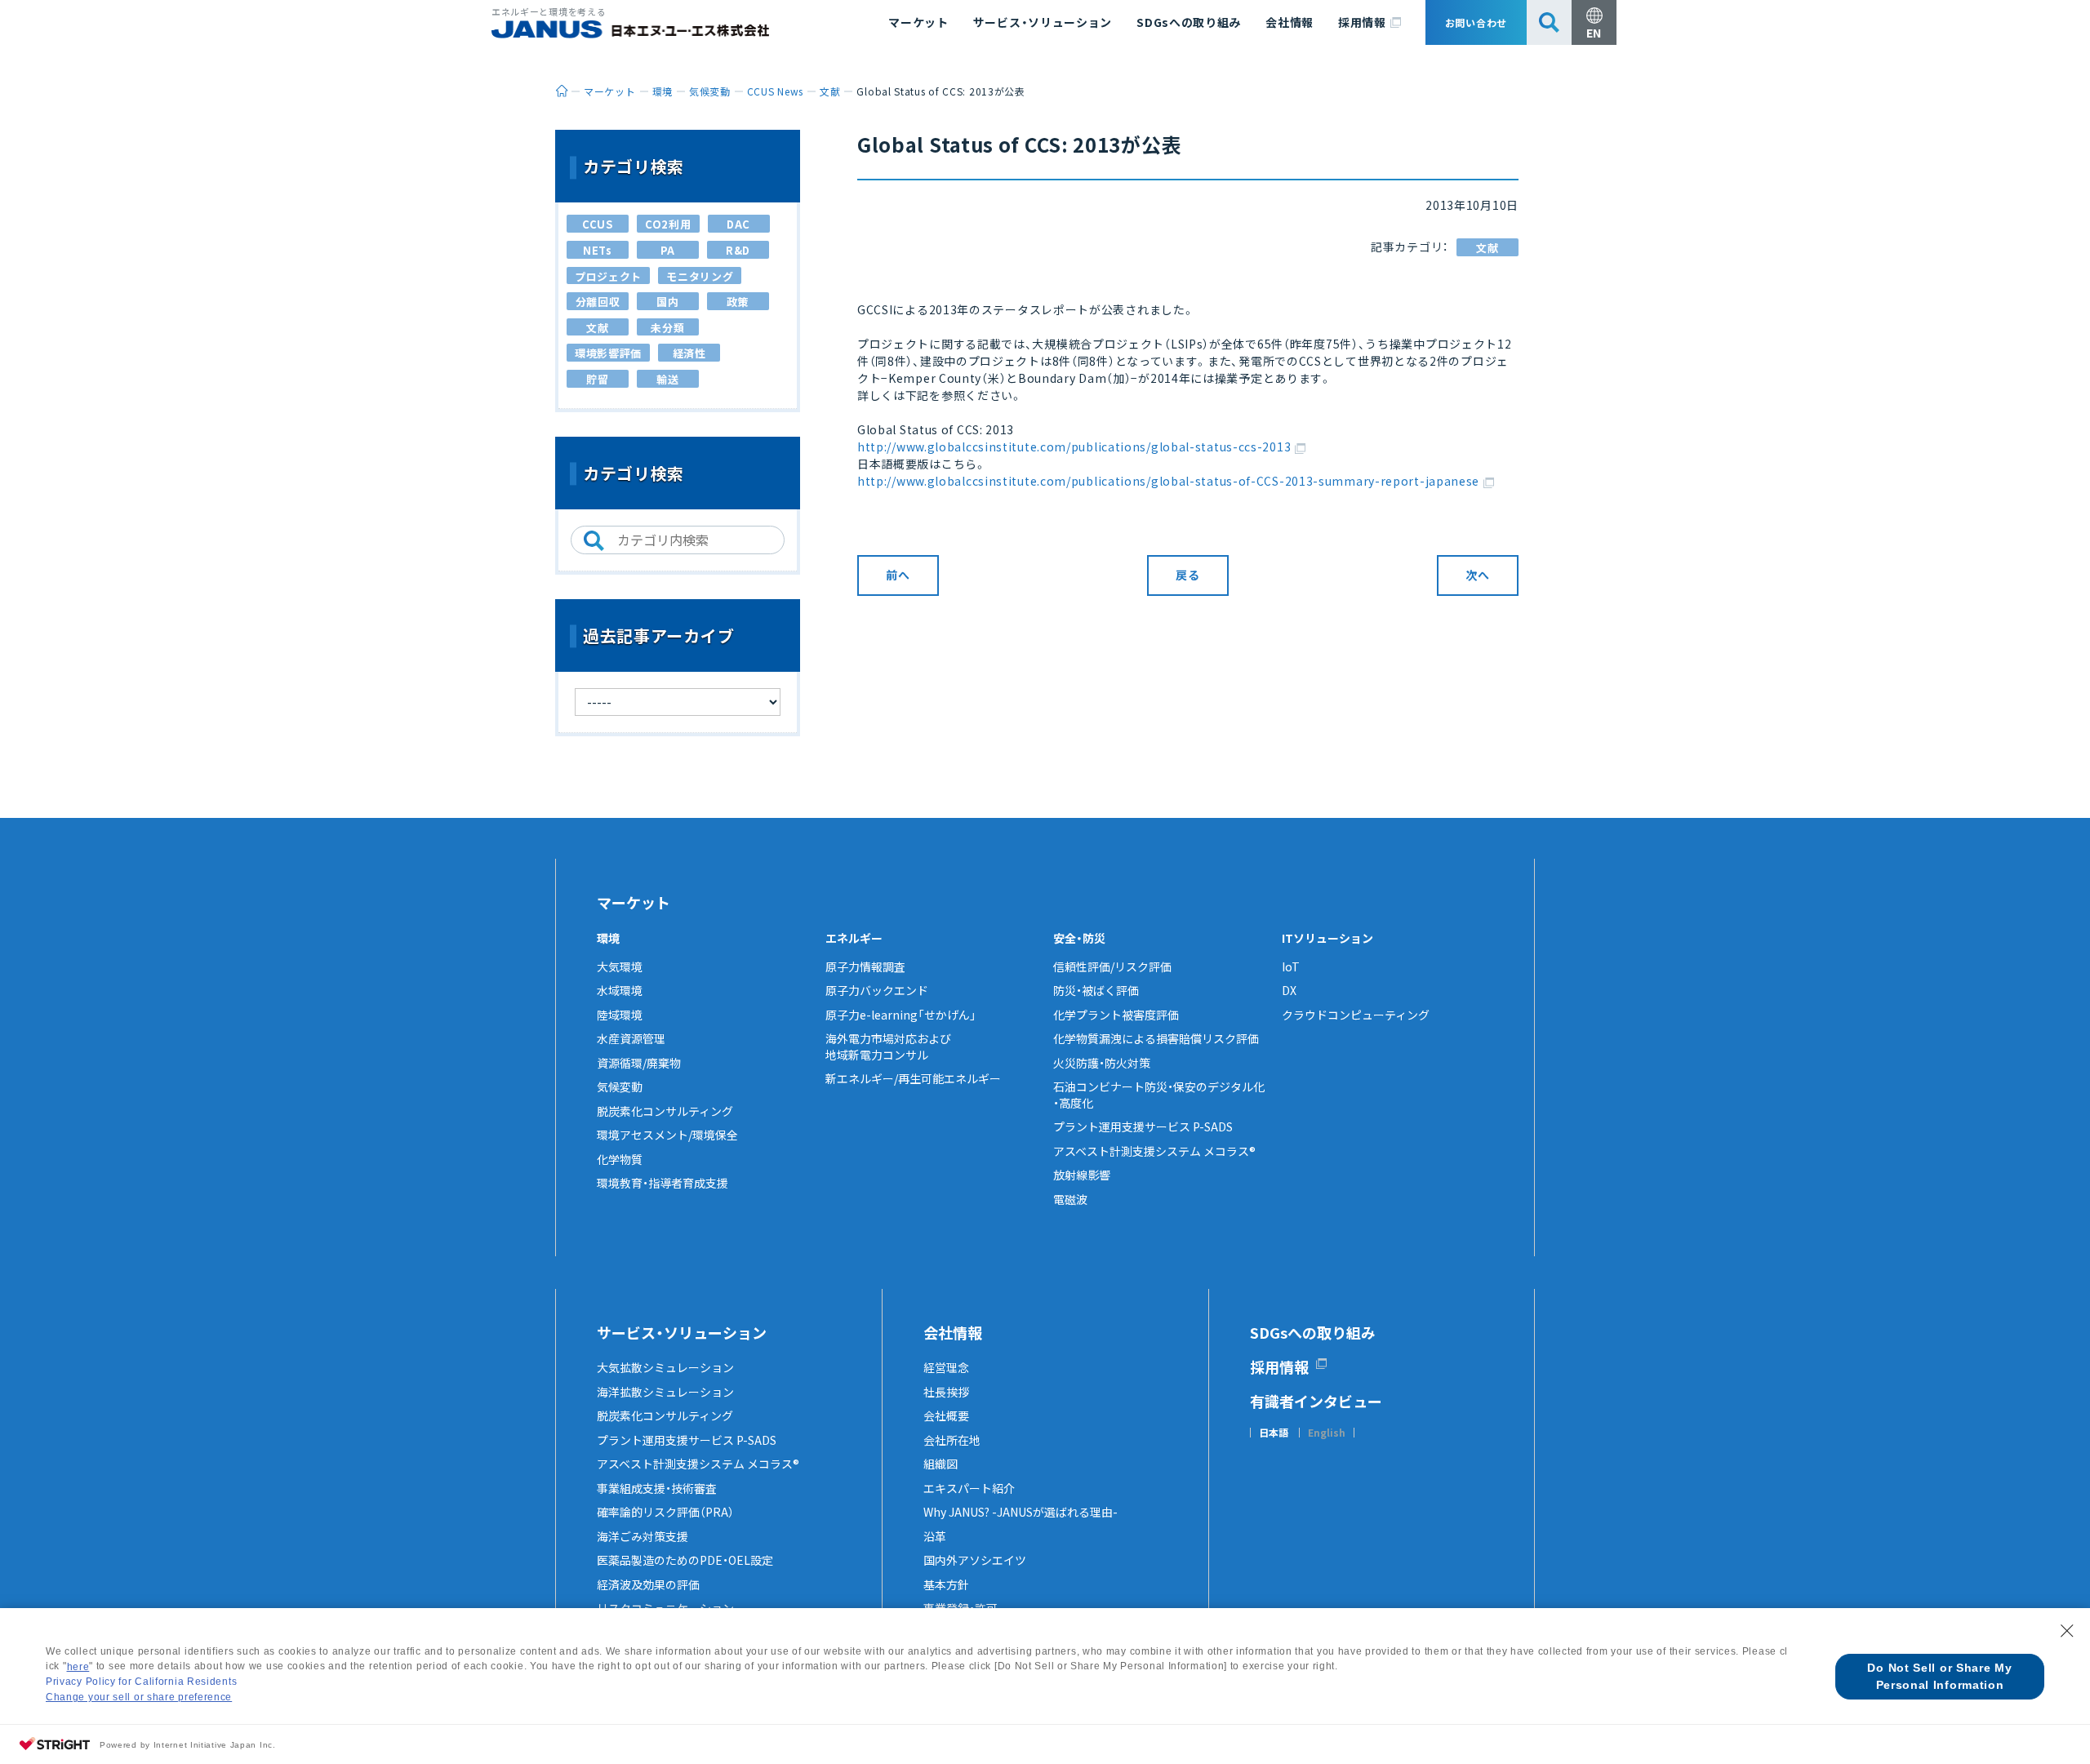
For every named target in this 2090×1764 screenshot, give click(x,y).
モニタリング (700, 276)
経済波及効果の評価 (648, 1584)
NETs (598, 250)
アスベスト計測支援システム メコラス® (1154, 1151)
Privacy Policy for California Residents (141, 1682)
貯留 (597, 379)
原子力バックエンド (877, 990)
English (1327, 1433)
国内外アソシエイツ (975, 1560)
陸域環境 (620, 1015)
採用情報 (1362, 22)
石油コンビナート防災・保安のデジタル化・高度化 (1159, 1095)
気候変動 (620, 1086)
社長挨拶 (946, 1392)
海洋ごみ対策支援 (643, 1536)
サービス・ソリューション (1043, 22)
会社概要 (946, 1415)
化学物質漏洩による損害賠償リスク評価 (1156, 1038)
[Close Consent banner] (2067, 1631)
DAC (738, 224)
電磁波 (1070, 1199)
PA (668, 250)
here (78, 1667)
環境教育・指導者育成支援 (663, 1183)
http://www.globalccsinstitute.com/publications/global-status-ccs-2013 (1074, 447)
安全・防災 (1079, 938)
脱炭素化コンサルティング (665, 1111)
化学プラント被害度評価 (1116, 1015)
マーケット (918, 22)
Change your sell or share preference (139, 1697)
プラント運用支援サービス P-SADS (1143, 1126)
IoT (1291, 966)
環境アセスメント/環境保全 (667, 1135)
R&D (738, 250)
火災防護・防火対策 (1102, 1063)
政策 (738, 302)
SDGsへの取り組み (1189, 22)
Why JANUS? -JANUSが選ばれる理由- (1021, 1512)
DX (1289, 990)
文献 (1487, 248)
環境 (608, 938)
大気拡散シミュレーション (665, 1367)
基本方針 (946, 1584)
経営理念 (946, 1367)
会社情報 (1290, 22)
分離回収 (598, 302)
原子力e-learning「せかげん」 (901, 1015)
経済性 (689, 353)
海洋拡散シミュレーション (665, 1392)
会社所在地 (952, 1440)
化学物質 (620, 1159)
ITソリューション (1327, 938)
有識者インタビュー (1316, 1401)
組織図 (940, 1464)
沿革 (935, 1536)
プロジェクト (608, 276)
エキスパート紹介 (969, 1488)
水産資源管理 (631, 1038)
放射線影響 (1082, 1175)
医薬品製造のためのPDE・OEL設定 (685, 1560)
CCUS (598, 224)
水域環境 (620, 990)
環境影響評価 (608, 353)
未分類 (667, 328)
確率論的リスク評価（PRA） (665, 1512)
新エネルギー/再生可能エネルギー (913, 1078)
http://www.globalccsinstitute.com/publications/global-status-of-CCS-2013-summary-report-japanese (1168, 481)
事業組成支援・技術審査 (657, 1488)
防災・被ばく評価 (1096, 990)
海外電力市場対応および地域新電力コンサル (888, 1046)
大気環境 (620, 966)
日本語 (1274, 1433)
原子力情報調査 (865, 966)
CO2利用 (668, 224)
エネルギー (854, 938)
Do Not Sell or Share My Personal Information (1939, 1676)
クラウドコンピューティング (1356, 1015)
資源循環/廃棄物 (639, 1063)
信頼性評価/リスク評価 (1112, 966)
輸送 (667, 379)
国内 (667, 302)
